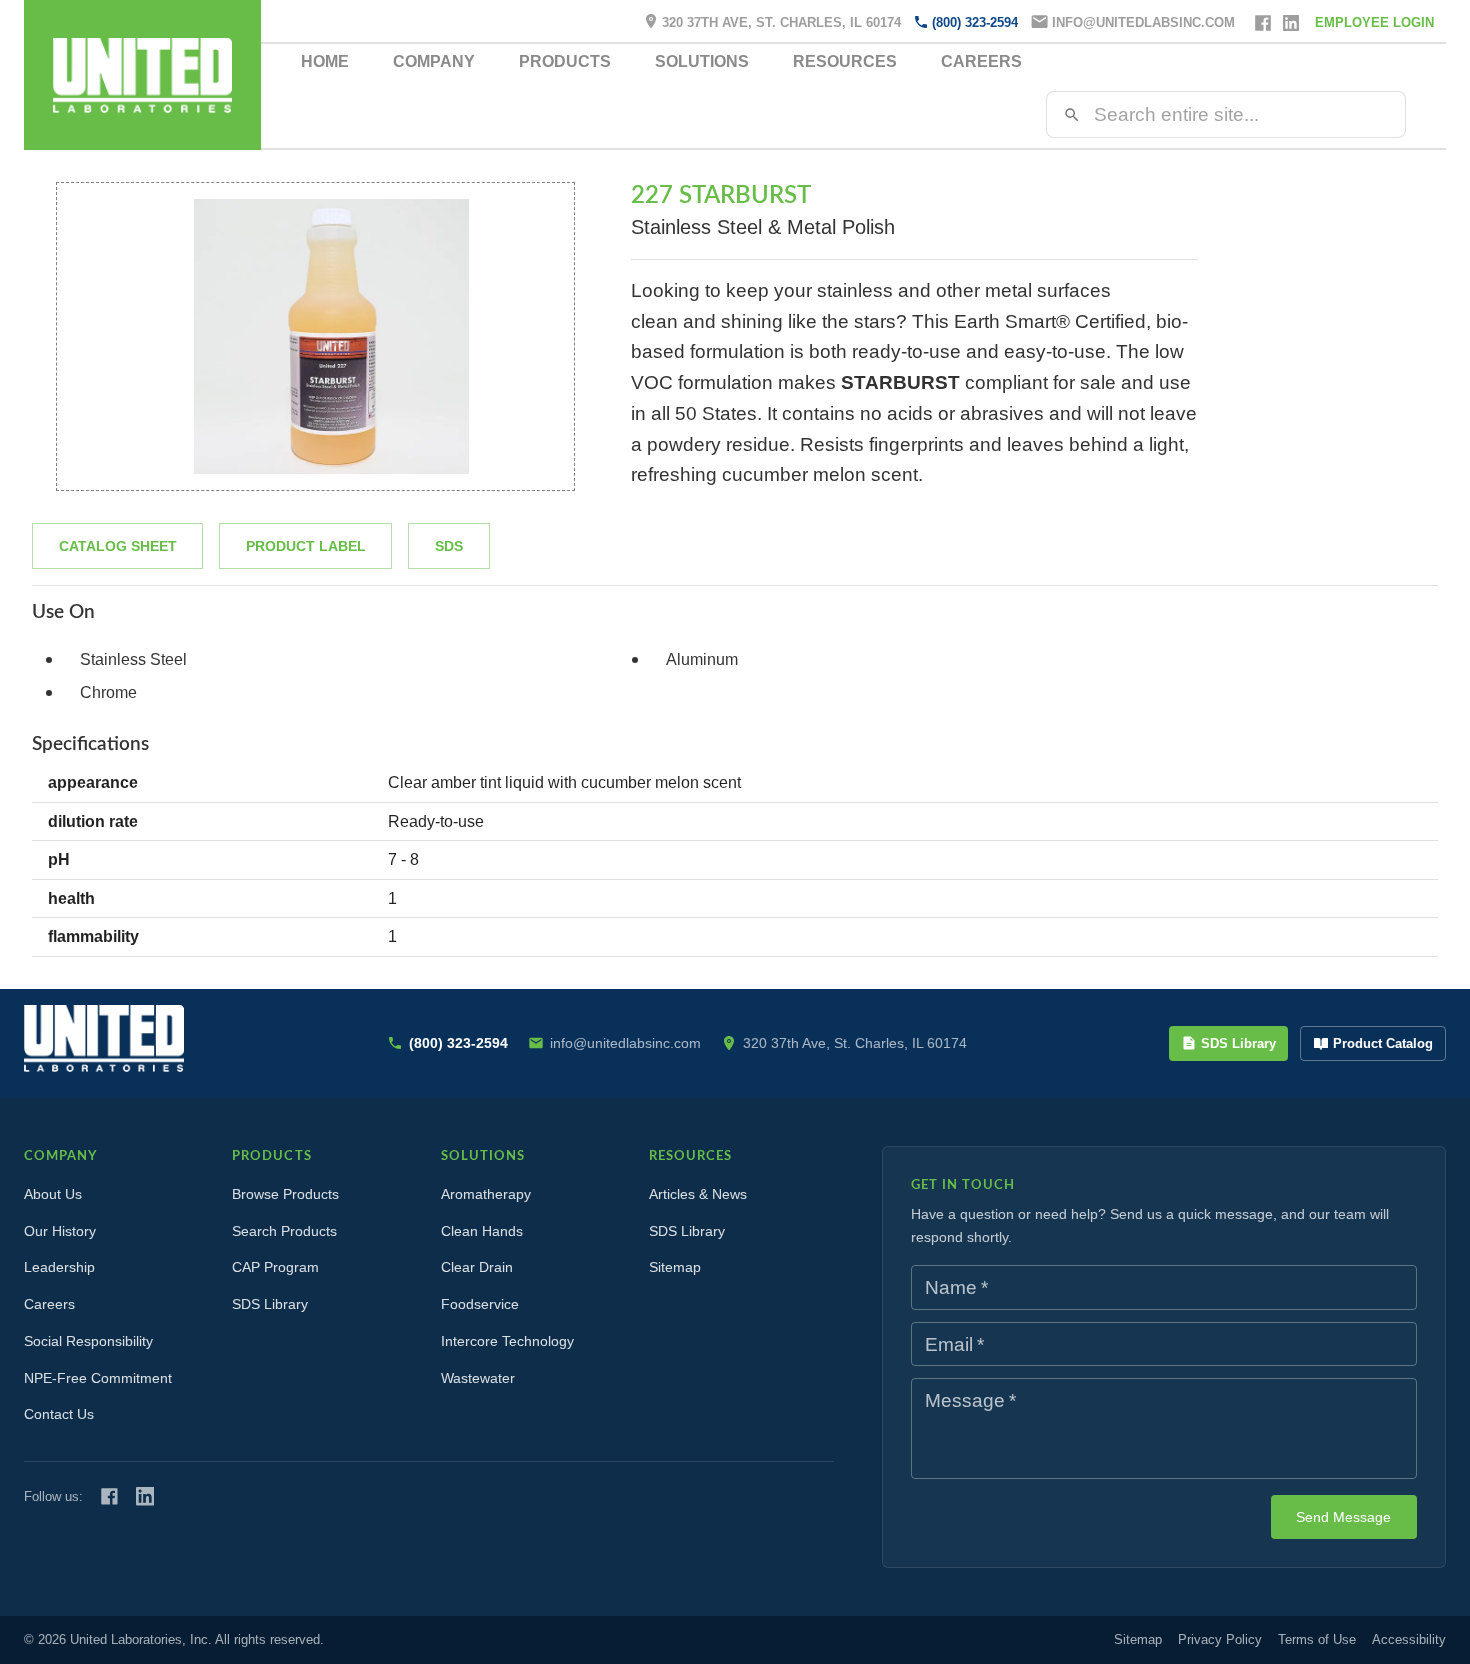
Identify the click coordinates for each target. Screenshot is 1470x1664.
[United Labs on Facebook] (109, 1496)
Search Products (284, 1231)
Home (325, 61)
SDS (449, 546)
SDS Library (1238, 1043)
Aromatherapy (486, 1194)
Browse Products (285, 1194)
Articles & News (698, 1194)
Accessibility (1409, 1639)
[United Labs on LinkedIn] (145, 1496)
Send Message (1343, 1517)
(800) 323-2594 (975, 22)
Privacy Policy (1220, 1639)
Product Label (306, 546)
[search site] (1072, 115)
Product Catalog (1383, 1043)
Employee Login (1374, 22)
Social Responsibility (88, 1341)
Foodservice (480, 1304)
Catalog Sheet (118, 546)
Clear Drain (477, 1267)
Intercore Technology (507, 1341)
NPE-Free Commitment (98, 1378)
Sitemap (675, 1267)
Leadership (59, 1267)
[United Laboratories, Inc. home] (142, 75)
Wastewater (478, 1378)
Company (434, 61)
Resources (845, 61)
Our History (60, 1231)
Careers (981, 61)
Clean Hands (482, 1231)
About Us (53, 1194)
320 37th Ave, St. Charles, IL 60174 (781, 22)
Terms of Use (1317, 1639)
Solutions (702, 61)
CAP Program (275, 1267)
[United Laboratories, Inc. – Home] (104, 1038)
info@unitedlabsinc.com (1143, 22)
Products (565, 61)
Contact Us (59, 1414)
